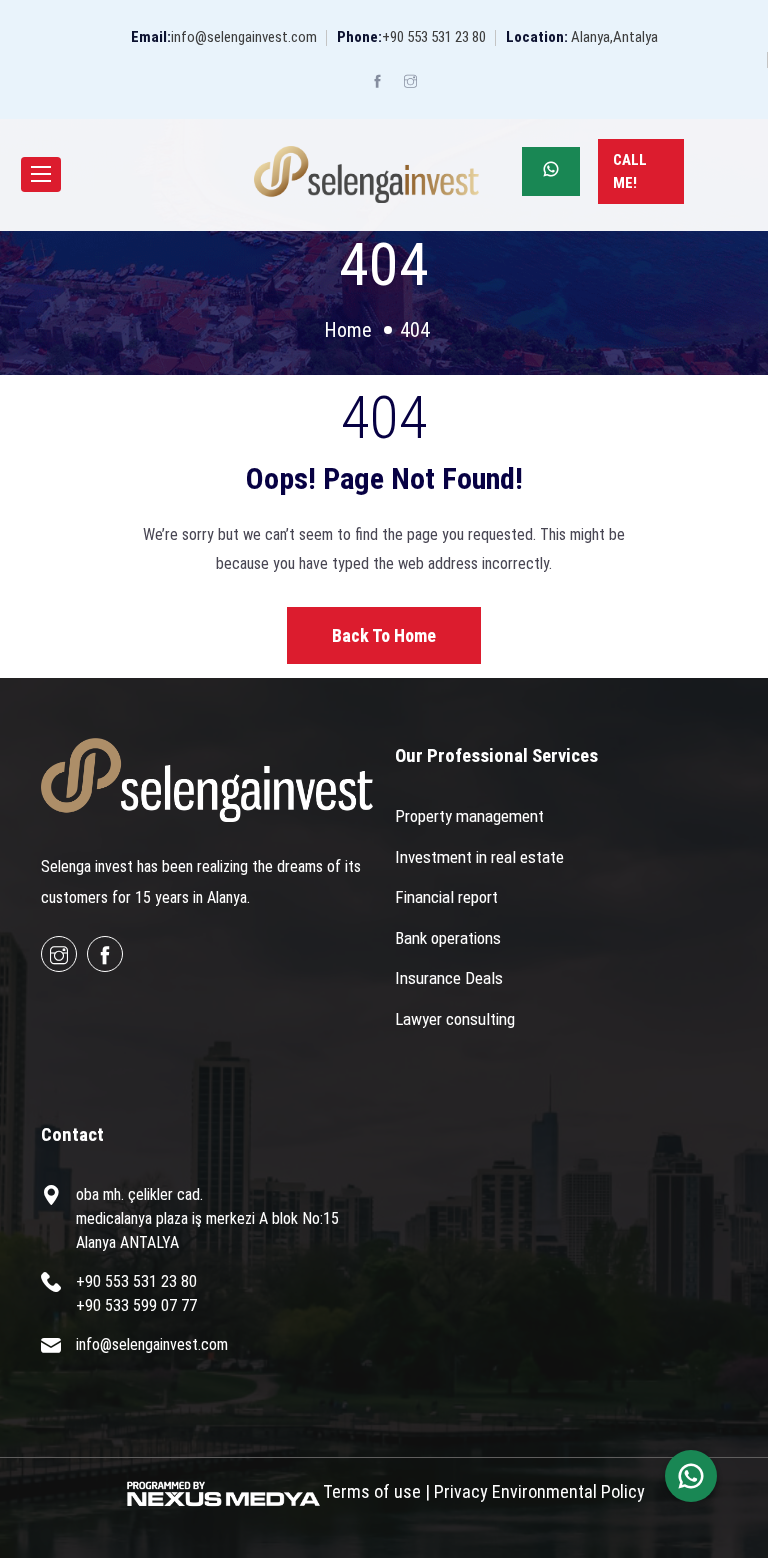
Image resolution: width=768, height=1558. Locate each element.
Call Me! (630, 171)
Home (348, 330)
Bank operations (448, 938)
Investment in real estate (479, 857)
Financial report (446, 897)
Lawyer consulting (455, 1019)
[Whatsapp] (691, 1476)
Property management (469, 816)
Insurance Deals (449, 978)
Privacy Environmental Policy (539, 1491)
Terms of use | (376, 1491)
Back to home (384, 635)
